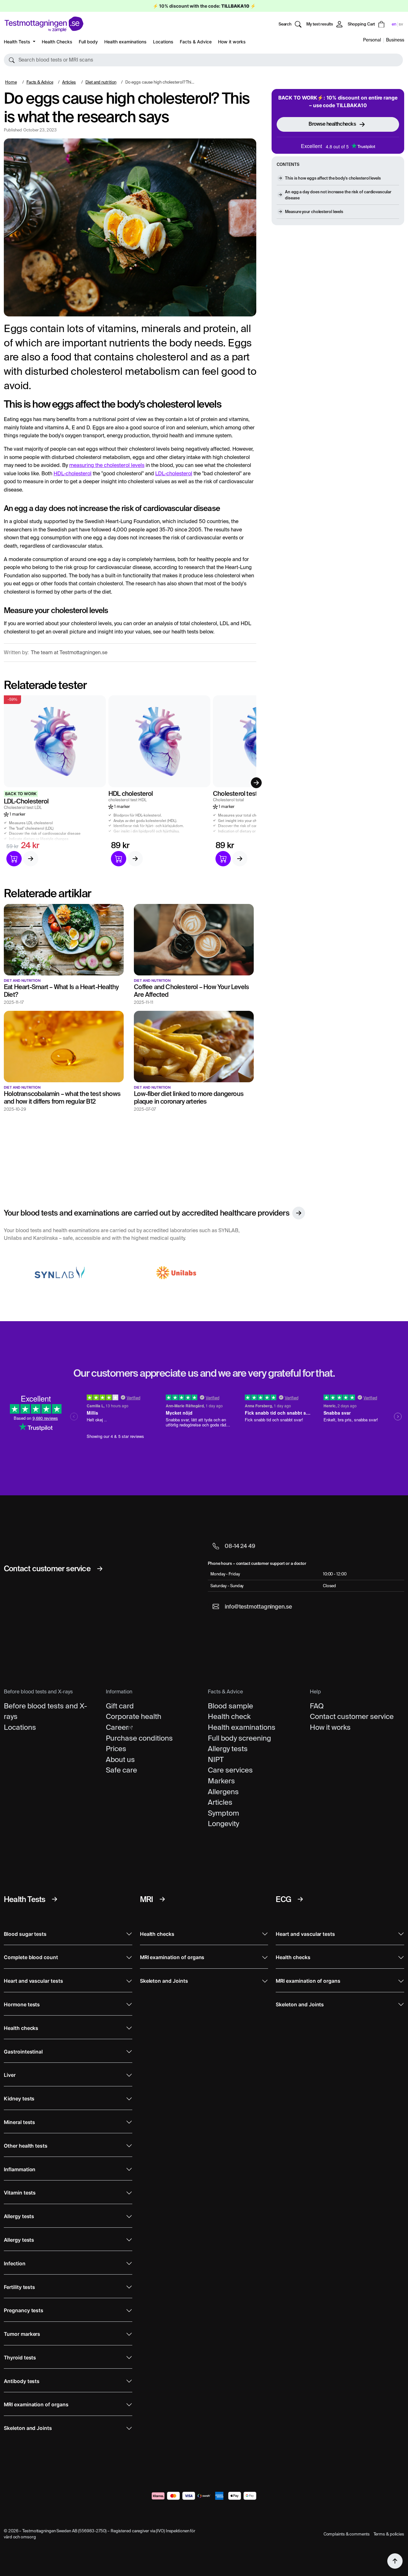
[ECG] (300, 1899)
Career (117, 1727)
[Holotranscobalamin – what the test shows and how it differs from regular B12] (64, 1046)
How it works (232, 42)
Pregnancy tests (24, 2310)
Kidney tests (19, 2099)
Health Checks (57, 42)
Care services (230, 1770)
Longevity (223, 1824)
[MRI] (162, 1899)
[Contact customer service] (100, 1569)
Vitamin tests (20, 2193)
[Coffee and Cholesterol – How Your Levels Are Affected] (194, 939)
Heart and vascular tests (33, 1981)
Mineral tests (19, 2122)
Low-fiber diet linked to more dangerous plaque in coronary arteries (189, 1097)
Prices (116, 1749)
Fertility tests (19, 2287)
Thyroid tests (20, 2358)
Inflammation (20, 2169)
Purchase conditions (139, 1738)
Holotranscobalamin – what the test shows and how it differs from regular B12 (62, 1097)
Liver (10, 2075)
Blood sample (230, 1706)
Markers (221, 1781)
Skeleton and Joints (28, 2428)
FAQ (317, 1706)
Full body (88, 42)
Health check (229, 1716)
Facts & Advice (196, 42)
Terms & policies (389, 2534)
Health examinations (125, 42)
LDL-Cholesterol (26, 801)
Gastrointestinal (23, 2052)
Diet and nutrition (101, 82)
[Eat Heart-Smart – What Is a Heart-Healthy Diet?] (64, 939)
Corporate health (134, 1716)
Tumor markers (22, 2334)
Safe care (121, 1770)
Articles (69, 82)
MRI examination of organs (36, 2405)
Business (395, 40)
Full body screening (239, 1738)
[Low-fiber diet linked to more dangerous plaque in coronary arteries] (194, 1046)
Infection (15, 2264)
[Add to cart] (14, 859)
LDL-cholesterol (174, 474)
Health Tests (18, 42)
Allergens (223, 1792)
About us (120, 1759)
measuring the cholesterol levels (107, 465)
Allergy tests (228, 1749)
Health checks (21, 2028)
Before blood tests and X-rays (45, 1711)
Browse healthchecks (332, 124)
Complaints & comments (347, 2534)
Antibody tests (22, 2381)
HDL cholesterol (131, 793)
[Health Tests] (55, 1899)
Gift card (120, 1706)
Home (11, 82)
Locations (163, 42)
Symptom (223, 1813)
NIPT (216, 1759)
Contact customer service (352, 1716)
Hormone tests (22, 2005)
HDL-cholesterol (73, 474)
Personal (372, 40)
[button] (203, 60)
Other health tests (26, 2146)
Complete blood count (31, 1957)
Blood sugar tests (25, 1934)
